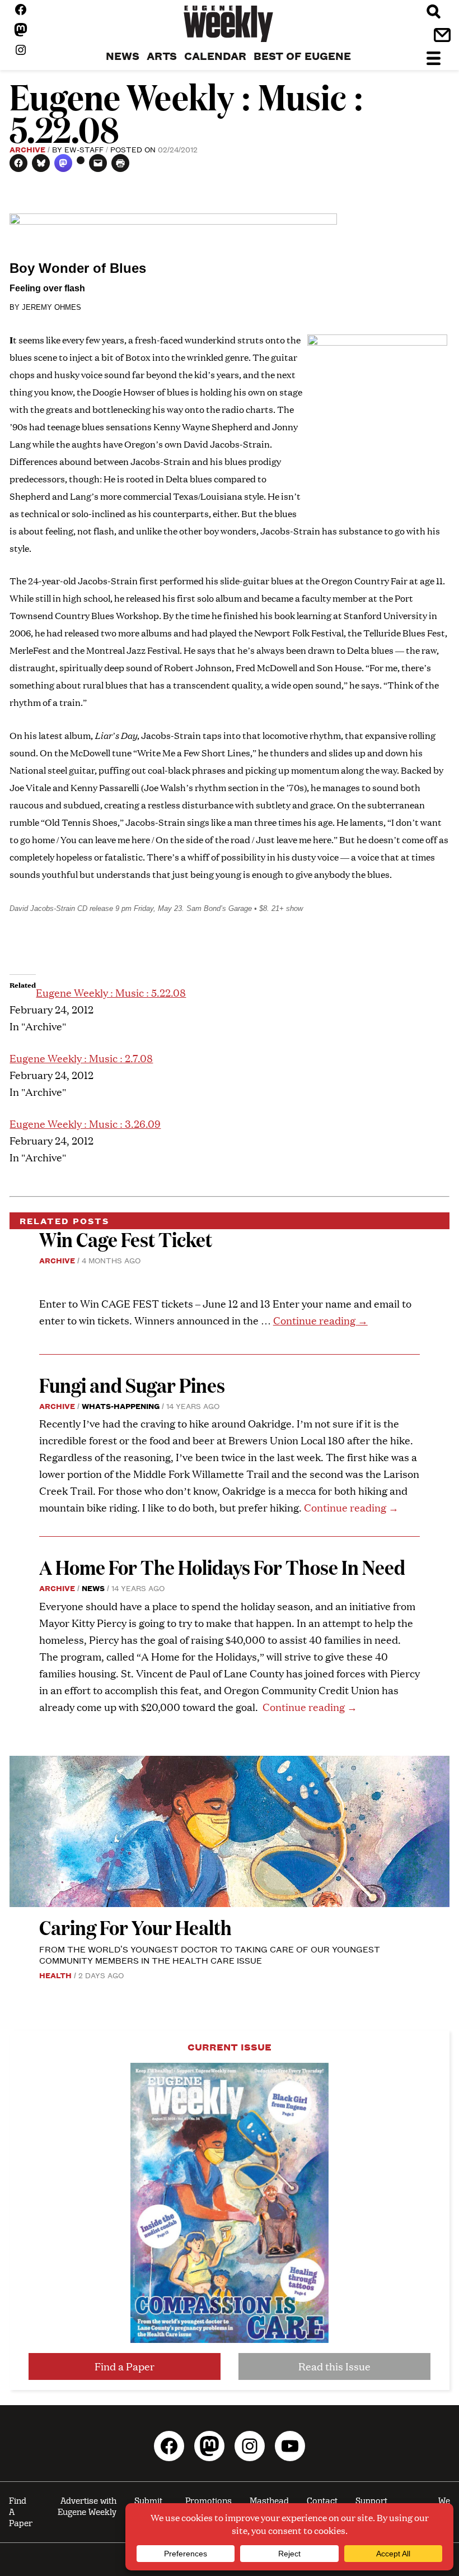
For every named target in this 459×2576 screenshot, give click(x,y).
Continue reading (320, 1320)
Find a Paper (125, 2366)
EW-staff (84, 149)
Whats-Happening (121, 1406)
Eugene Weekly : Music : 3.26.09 (85, 1124)
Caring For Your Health (135, 1927)
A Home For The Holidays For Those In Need (222, 1567)
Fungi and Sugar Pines (132, 1385)
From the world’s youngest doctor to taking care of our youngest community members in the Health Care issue (210, 1954)
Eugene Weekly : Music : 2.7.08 (81, 1058)
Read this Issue (334, 2366)
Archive (27, 149)
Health (55, 1975)
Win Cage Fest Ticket (126, 1239)
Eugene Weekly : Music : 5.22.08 (111, 992)
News (93, 1588)
